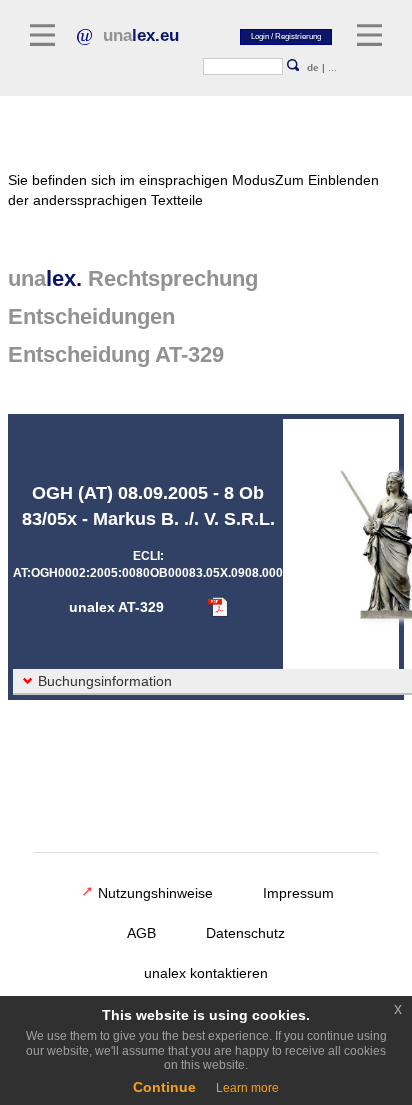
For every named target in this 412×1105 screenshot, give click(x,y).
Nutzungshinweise (155, 893)
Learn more (247, 1088)
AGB (141, 933)
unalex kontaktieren (206, 973)
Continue (164, 1087)
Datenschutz (245, 933)
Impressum (298, 893)
